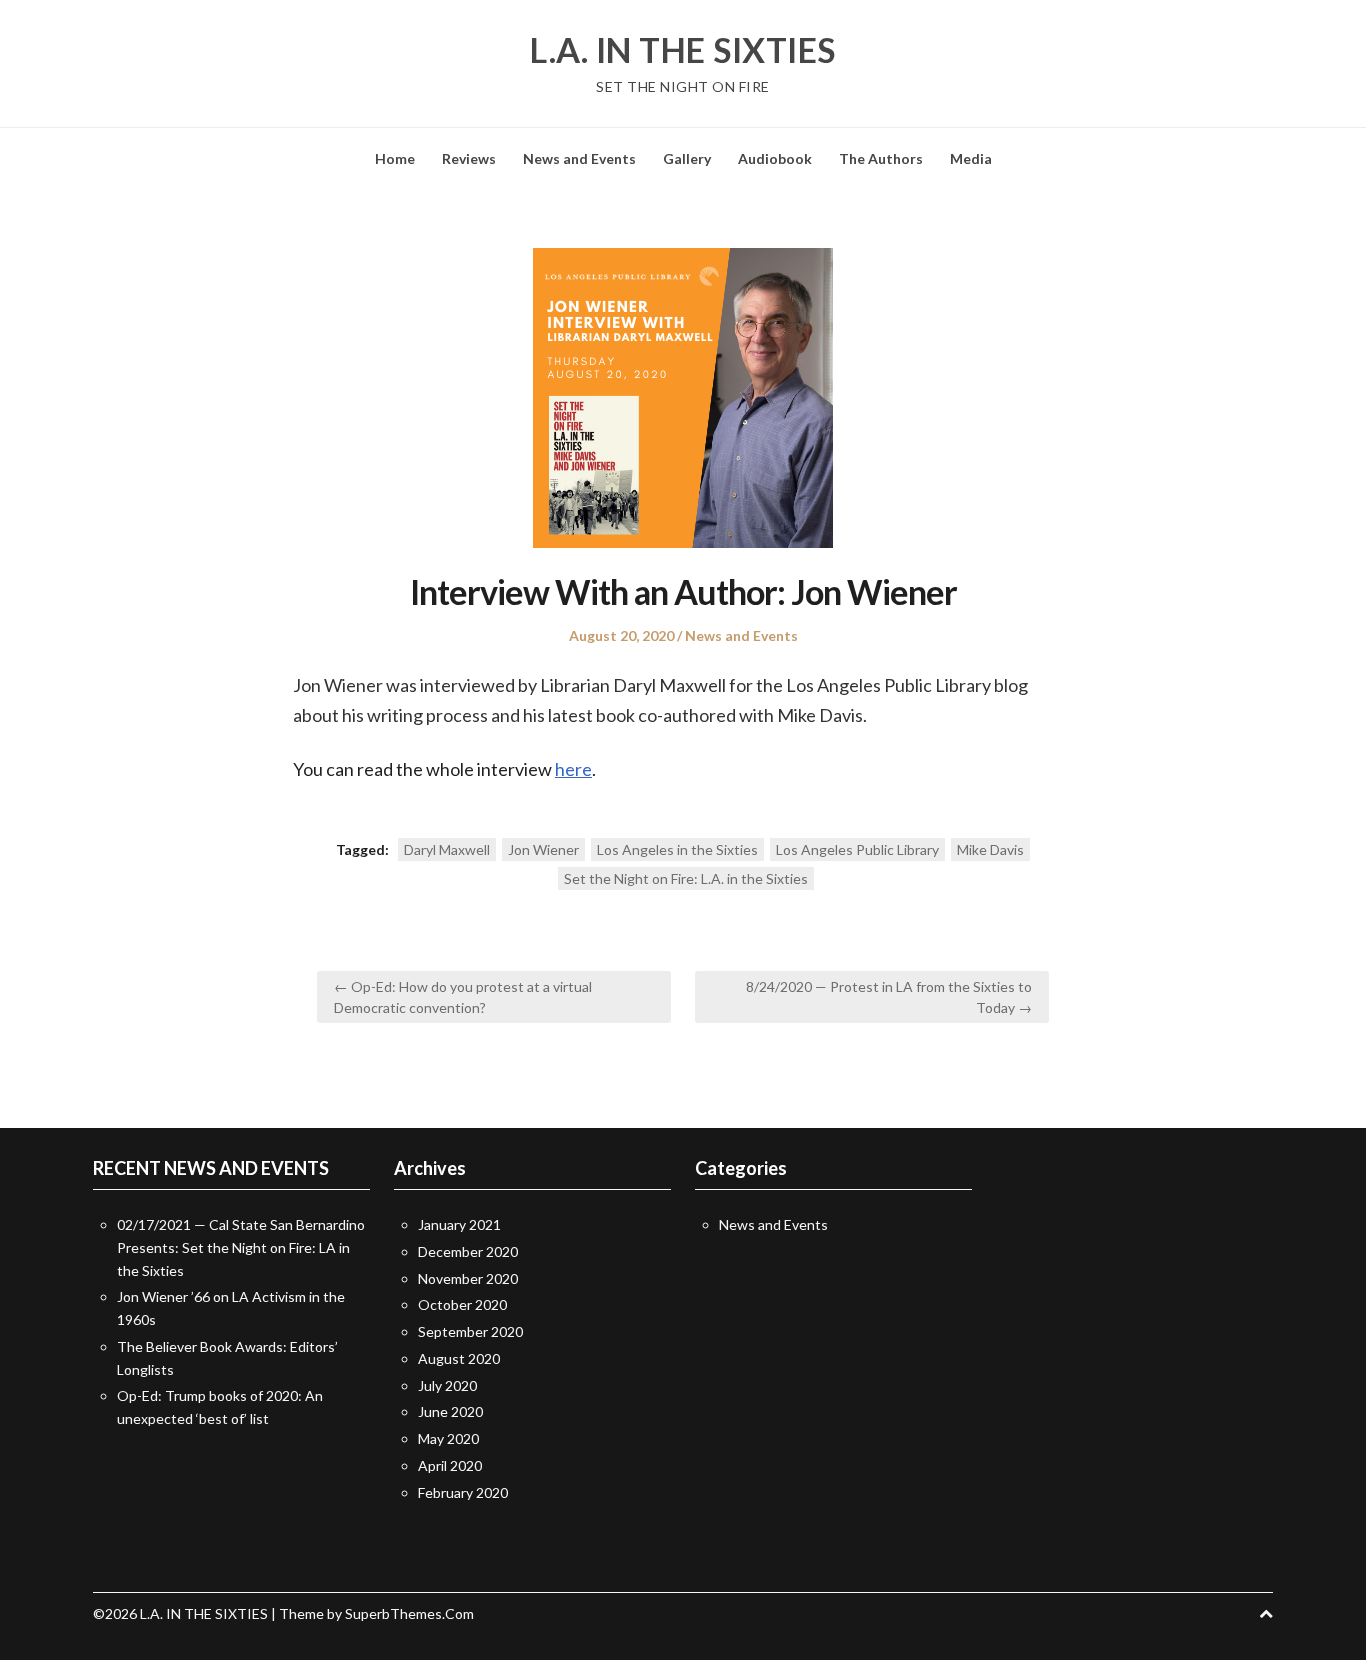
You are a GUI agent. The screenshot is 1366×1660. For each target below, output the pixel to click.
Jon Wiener (543, 849)
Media (971, 158)
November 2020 (468, 1278)
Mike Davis (990, 849)
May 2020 (448, 1438)
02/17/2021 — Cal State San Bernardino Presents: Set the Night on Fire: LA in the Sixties (241, 1247)
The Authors (881, 158)
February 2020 (463, 1492)
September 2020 (470, 1331)
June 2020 (450, 1411)
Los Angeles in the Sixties (677, 849)
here (573, 769)
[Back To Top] (1266, 1613)
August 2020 (459, 1358)
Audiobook (775, 158)
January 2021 (459, 1224)
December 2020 (468, 1251)
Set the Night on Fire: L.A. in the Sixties (686, 878)
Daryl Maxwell (447, 849)
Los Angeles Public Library (857, 849)
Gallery (687, 158)
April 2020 (450, 1465)
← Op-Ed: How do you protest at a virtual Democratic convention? (463, 997)
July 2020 (447, 1385)
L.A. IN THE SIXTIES (683, 50)
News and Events (579, 158)
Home (395, 158)
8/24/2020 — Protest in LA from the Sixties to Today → (889, 997)
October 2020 (462, 1304)
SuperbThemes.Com (409, 1613)
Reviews (469, 158)
